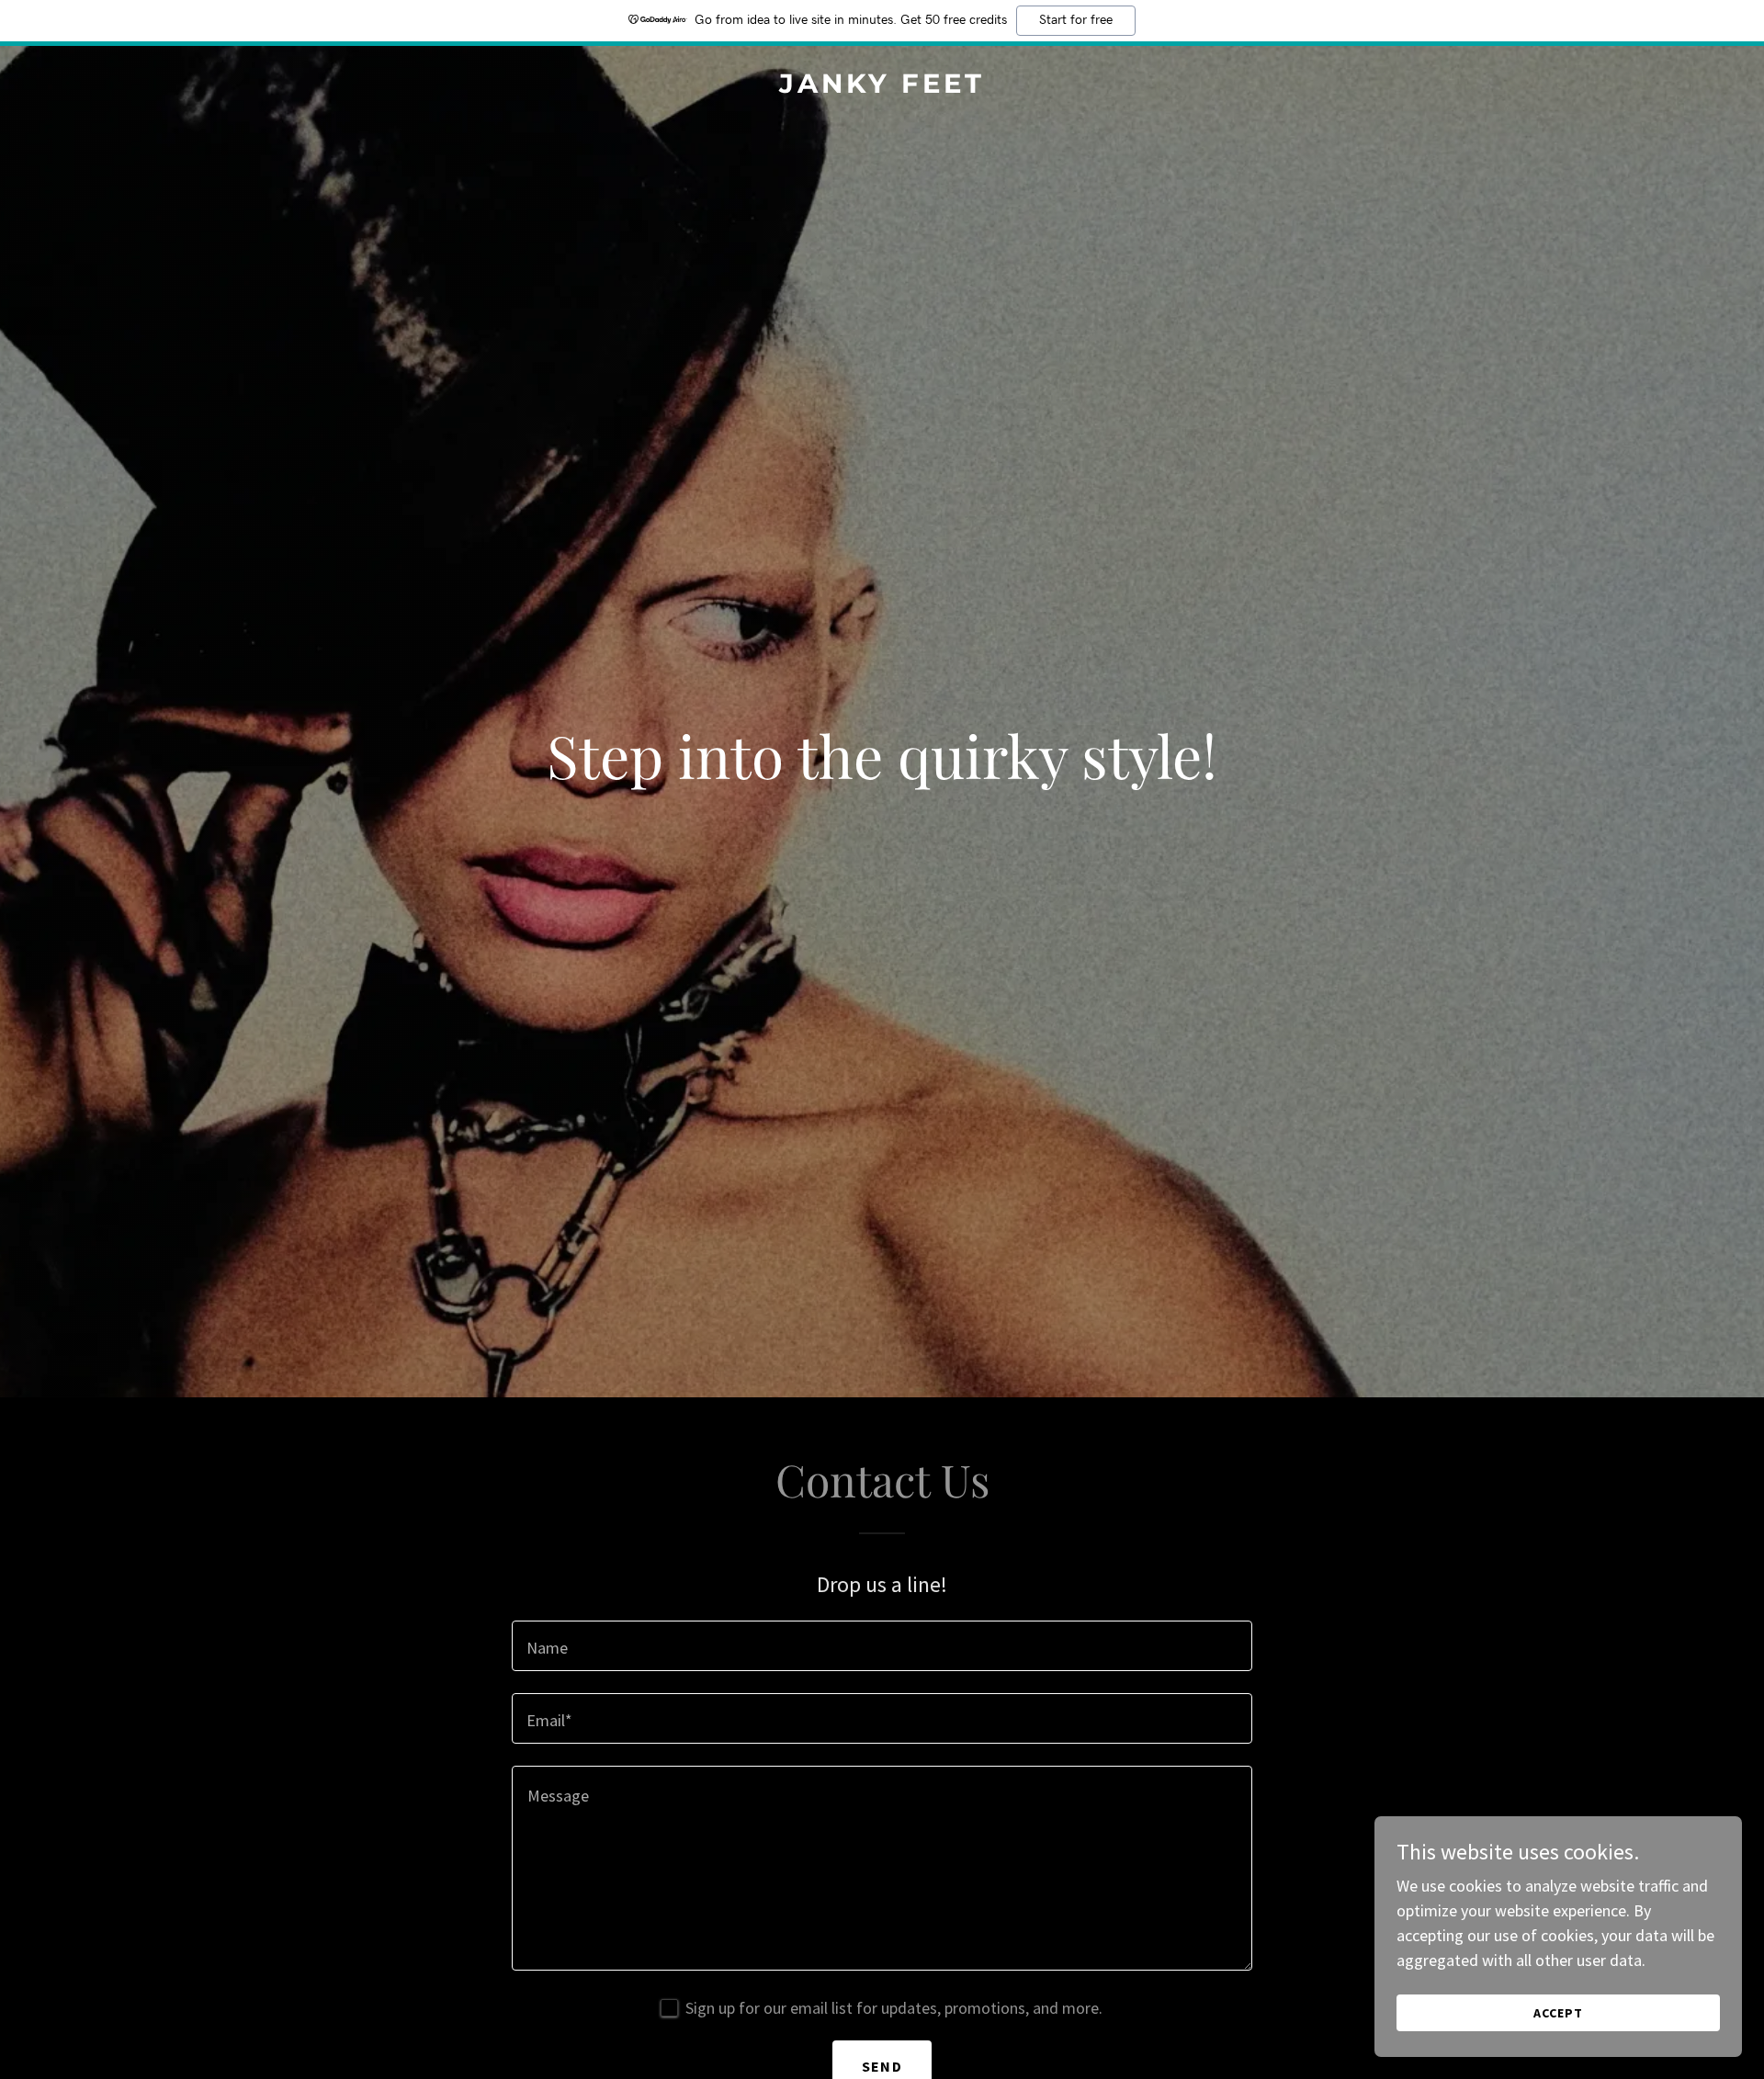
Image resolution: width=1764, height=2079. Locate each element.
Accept (1558, 2013)
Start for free (1076, 20)
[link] (882, 87)
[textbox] (882, 1646)
